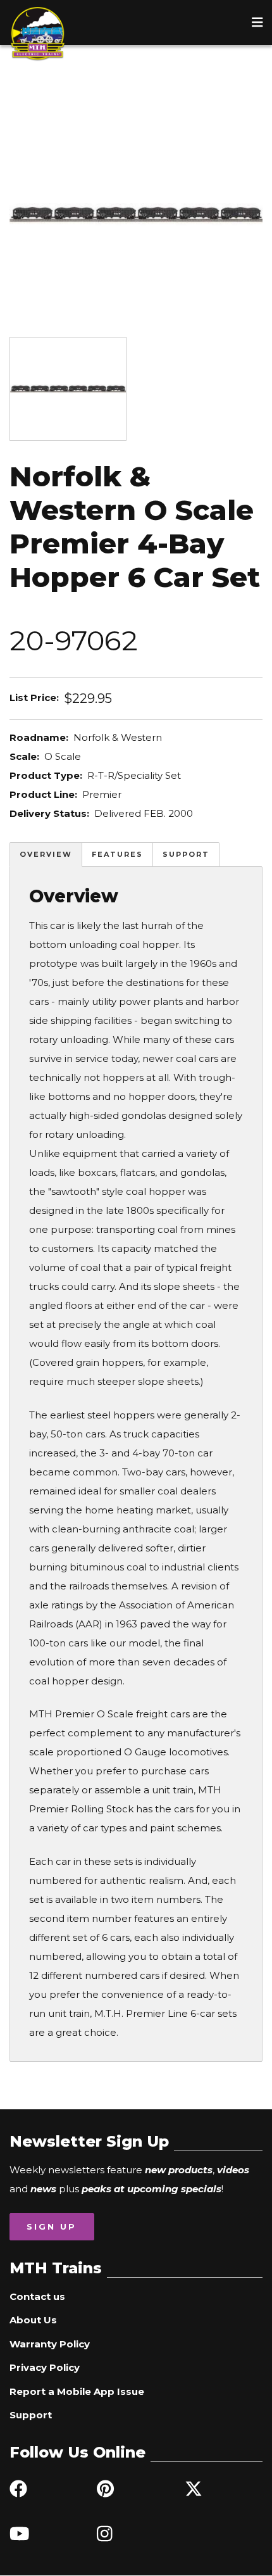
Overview (46, 854)
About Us (33, 2320)
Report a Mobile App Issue (77, 2391)
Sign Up (52, 2226)
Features (117, 854)
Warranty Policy (50, 2344)
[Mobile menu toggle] (257, 22)
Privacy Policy (45, 2367)
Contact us (37, 2296)
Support (186, 854)
